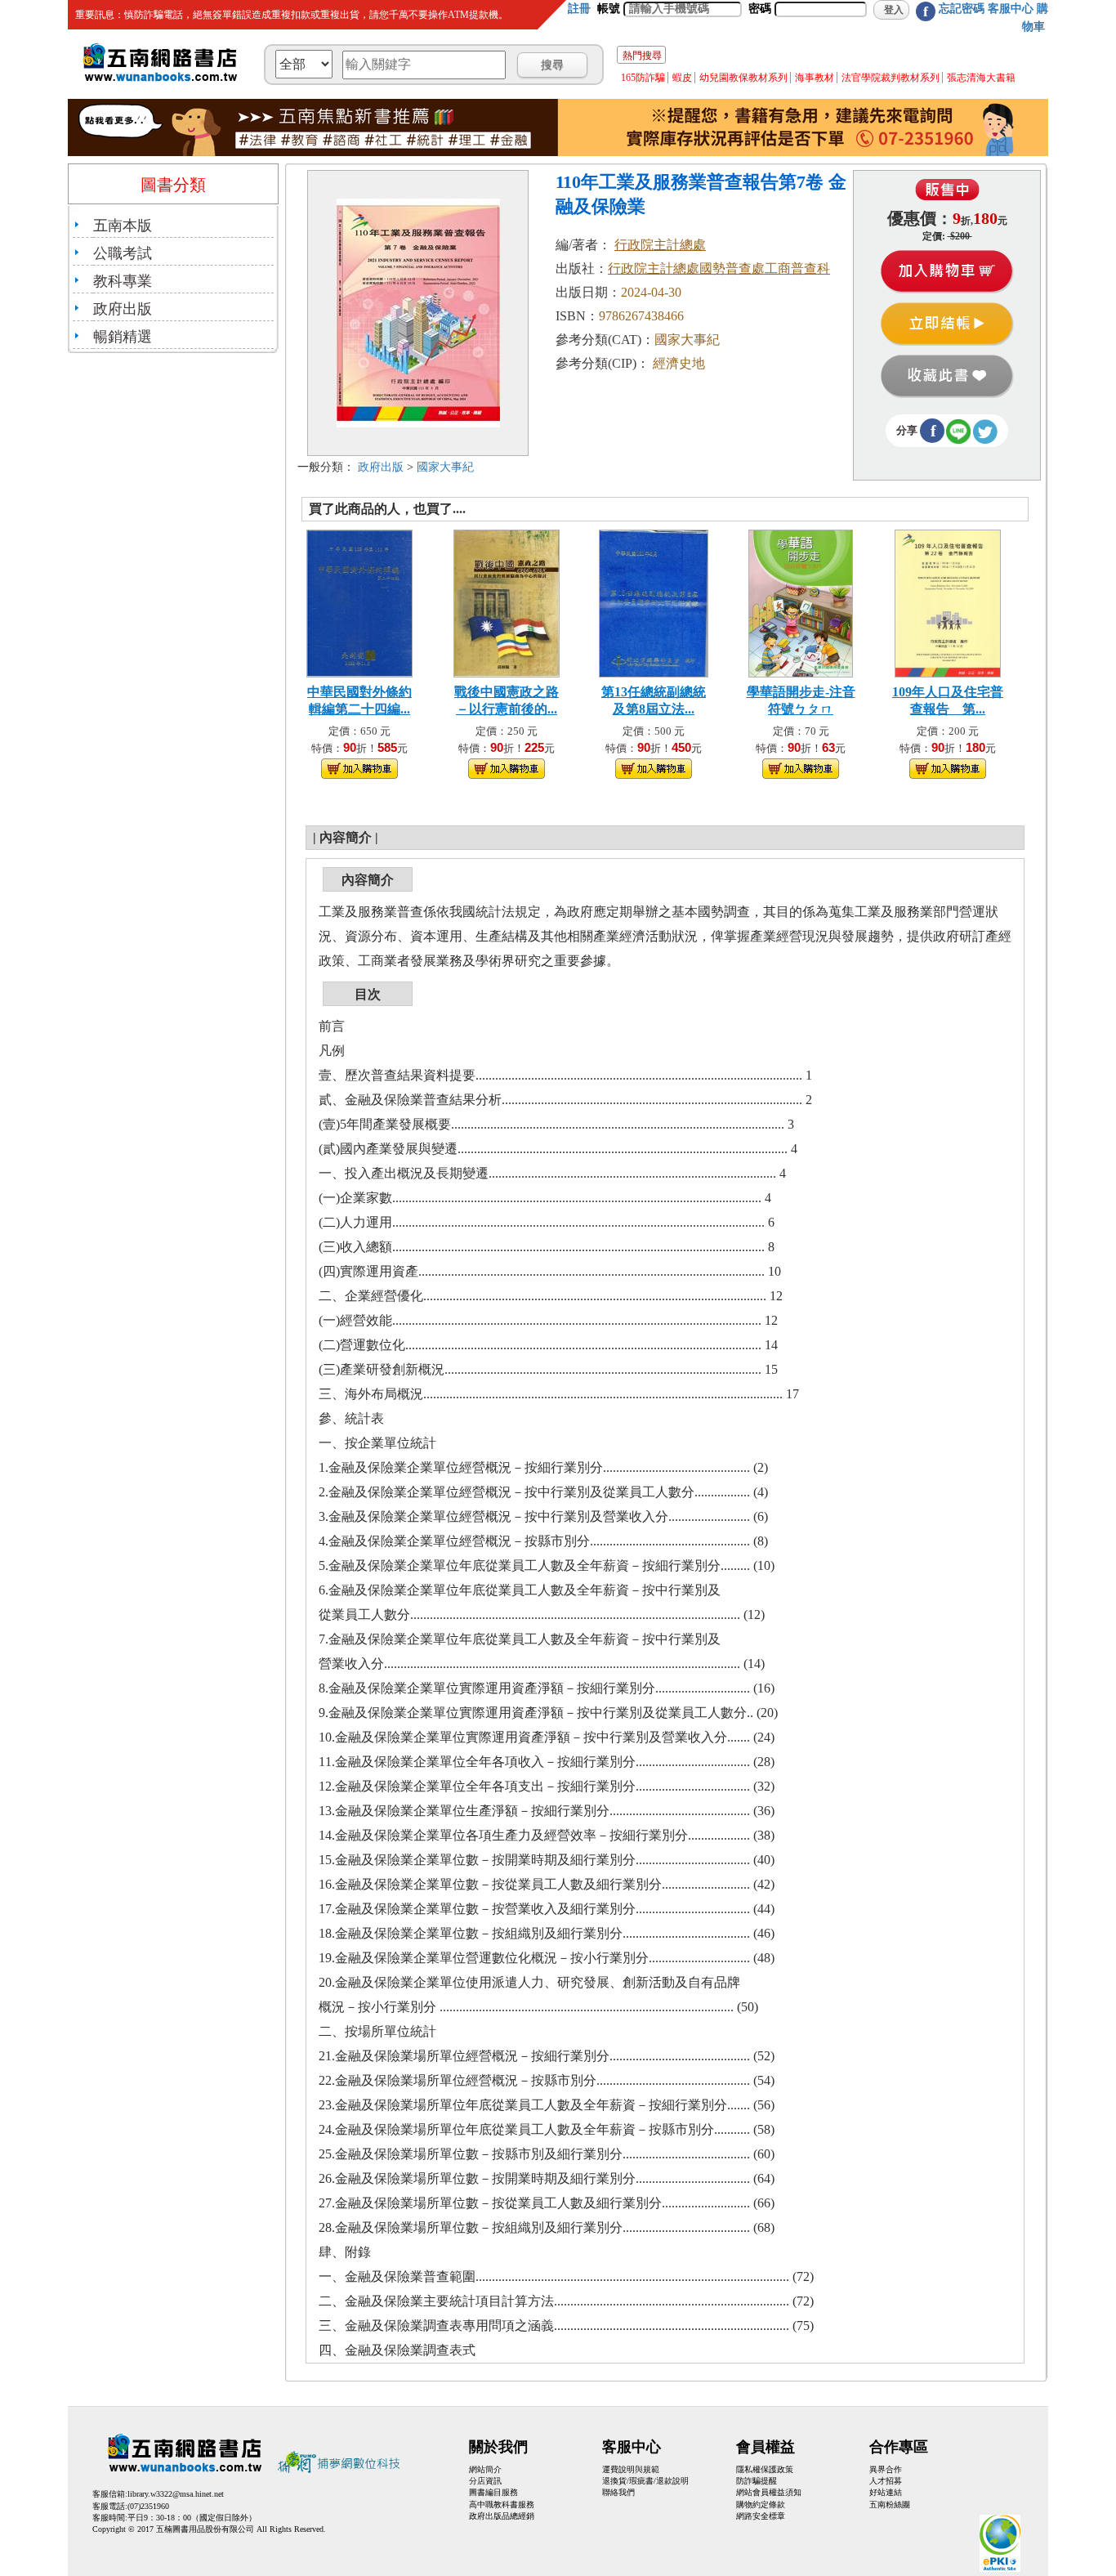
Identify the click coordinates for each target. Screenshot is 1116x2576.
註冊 (579, 9)
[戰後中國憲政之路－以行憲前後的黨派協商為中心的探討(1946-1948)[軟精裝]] (507, 602)
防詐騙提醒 (757, 2481)
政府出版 (123, 309)
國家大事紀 (445, 467)
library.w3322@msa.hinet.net (176, 2494)
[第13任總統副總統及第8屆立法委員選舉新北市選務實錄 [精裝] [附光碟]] (654, 602)
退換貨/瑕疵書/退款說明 (645, 2481)
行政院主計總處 (660, 245)
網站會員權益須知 (769, 2492)
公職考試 (123, 253)
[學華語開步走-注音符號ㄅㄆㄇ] (801, 602)
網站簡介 (485, 2469)
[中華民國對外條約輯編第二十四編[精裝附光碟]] (359, 602)
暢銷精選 (123, 337)
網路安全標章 (761, 2516)
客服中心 (1011, 9)
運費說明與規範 (631, 2469)
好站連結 (886, 2492)
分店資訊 (485, 2481)
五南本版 (123, 226)
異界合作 (886, 2469)
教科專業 (123, 281)
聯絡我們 (618, 2492)
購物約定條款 (761, 2504)
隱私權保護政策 (765, 2469)
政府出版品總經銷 (502, 2516)
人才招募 (886, 2481)
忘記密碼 (962, 9)
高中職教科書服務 (502, 2504)
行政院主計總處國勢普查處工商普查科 (719, 268)
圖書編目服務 (493, 2492)
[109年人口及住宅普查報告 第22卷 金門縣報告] (948, 602)
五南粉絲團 (890, 2504)
